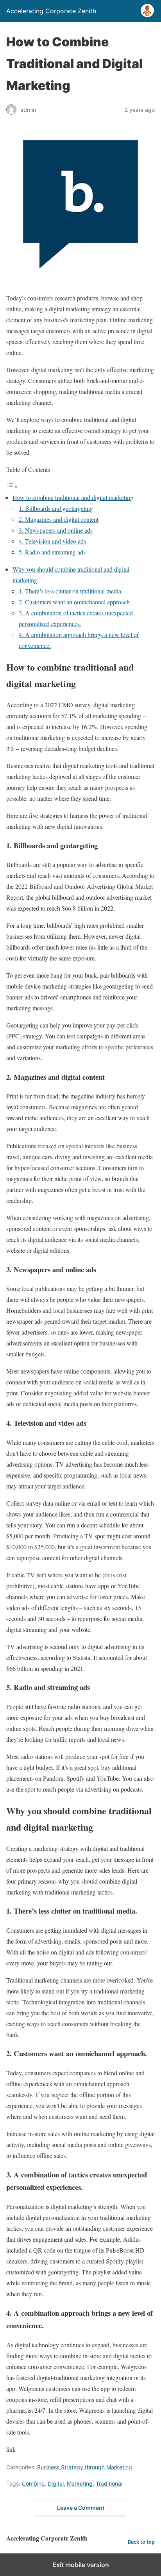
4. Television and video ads (52, 541)
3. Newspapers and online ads (56, 530)
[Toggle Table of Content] (12, 486)
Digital (56, 2483)
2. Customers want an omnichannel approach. (75, 602)
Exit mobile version (81, 2565)
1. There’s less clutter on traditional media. (72, 591)
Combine (33, 2483)
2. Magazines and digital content (59, 519)
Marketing (80, 2483)
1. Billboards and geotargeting (56, 508)
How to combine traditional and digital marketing (73, 497)
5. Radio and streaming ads (52, 552)
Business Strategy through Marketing (85, 2467)
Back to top (141, 2542)
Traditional (109, 2483)
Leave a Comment (81, 2508)
